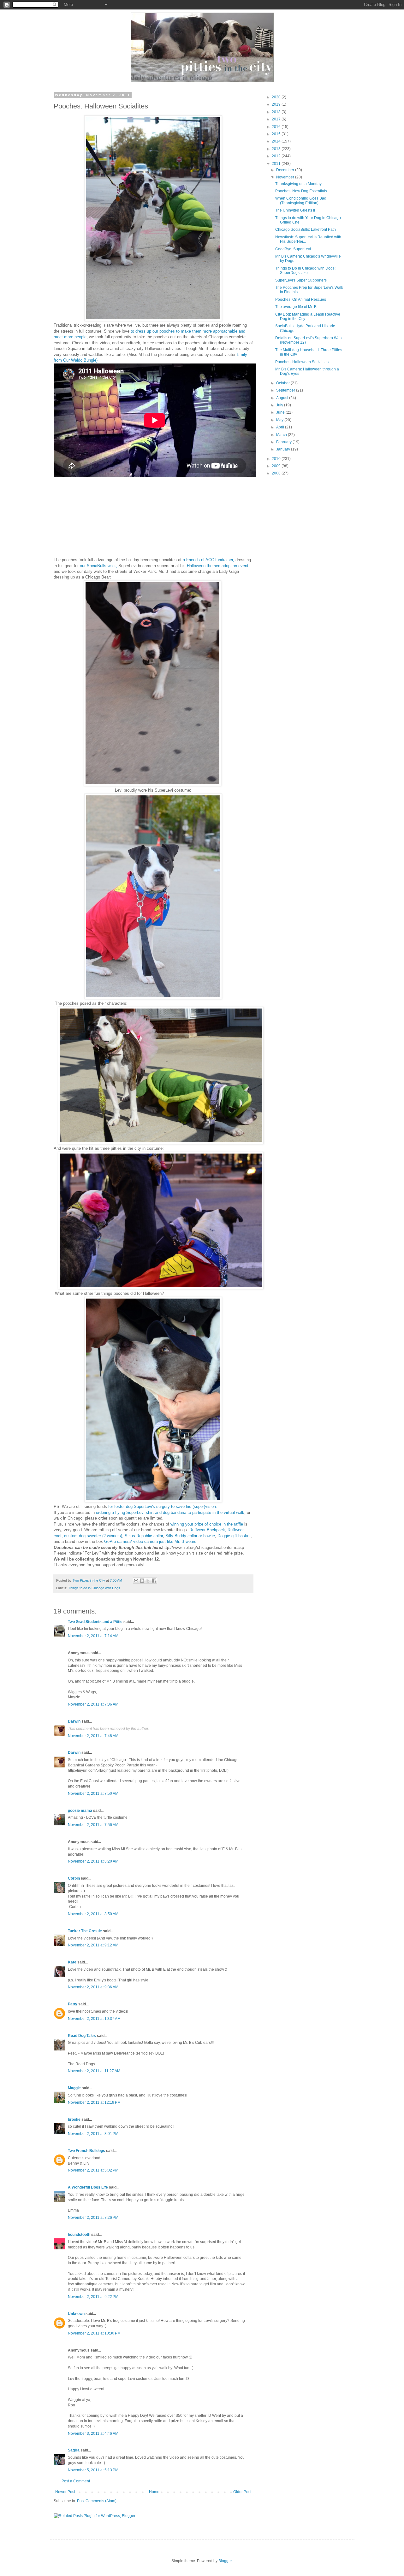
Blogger (225, 2561)
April (281, 427)
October (283, 383)
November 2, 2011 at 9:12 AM (93, 1945)
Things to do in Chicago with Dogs (94, 1588)
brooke (74, 2120)
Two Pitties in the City (89, 1580)
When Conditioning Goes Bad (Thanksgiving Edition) (301, 201)
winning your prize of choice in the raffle (207, 1524)
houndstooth (79, 2235)
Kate (72, 1962)
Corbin (74, 1878)
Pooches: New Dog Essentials (301, 191)
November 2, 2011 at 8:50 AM (93, 1914)
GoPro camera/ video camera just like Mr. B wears (150, 1541)
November (286, 177)
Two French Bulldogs (86, 2151)
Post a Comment (76, 2481)
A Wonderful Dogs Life (88, 2187)
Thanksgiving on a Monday (298, 184)
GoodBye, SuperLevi (293, 249)
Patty (73, 2004)
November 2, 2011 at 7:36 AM (93, 1704)
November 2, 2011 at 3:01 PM (93, 2134)
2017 (277, 119)
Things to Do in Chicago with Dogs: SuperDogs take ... (305, 270)
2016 (277, 127)
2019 (277, 104)
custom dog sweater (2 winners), (94, 1536)
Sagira (74, 2450)
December (286, 170)
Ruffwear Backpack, (208, 1530)
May (280, 420)
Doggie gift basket (234, 1536)
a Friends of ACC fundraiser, (208, 560)
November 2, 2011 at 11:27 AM (94, 2071)
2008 (277, 473)
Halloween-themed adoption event (218, 566)
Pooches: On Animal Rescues (301, 299)
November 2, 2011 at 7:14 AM (93, 1636)
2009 (277, 466)
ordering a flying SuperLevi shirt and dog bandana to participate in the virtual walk (170, 1512)
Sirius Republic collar (144, 1536)
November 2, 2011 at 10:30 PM (94, 2333)
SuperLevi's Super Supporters (301, 280)
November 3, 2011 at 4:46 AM (93, 2434)
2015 (277, 134)
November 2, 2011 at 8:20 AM (93, 1861)
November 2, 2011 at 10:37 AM (94, 2019)
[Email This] (136, 1581)
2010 (277, 459)
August (283, 398)
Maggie (74, 2088)
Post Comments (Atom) (97, 2501)
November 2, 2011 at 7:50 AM (93, 1794)
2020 (277, 97)
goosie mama (80, 1811)
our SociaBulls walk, (98, 566)
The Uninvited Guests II (295, 210)
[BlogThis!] (142, 1581)
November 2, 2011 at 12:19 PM (94, 2102)
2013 (277, 149)
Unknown (76, 2314)
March (282, 435)
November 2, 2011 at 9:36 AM (93, 1987)
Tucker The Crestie (85, 1931)
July (280, 405)
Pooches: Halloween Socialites (302, 362)
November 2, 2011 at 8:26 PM (93, 2218)
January (284, 449)
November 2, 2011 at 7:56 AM (93, 1825)
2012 (277, 156)
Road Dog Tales (82, 2036)
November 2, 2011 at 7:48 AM (93, 1736)
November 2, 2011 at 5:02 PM (93, 2170)
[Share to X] (148, 1581)
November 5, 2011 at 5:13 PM (93, 2470)
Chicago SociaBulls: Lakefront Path (306, 230)
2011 (277, 164)
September (286, 390)
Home (154, 2492)
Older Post (242, 2492)
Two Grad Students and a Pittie (95, 1622)
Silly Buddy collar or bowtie (190, 1536)
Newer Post (65, 2492)
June (281, 412)
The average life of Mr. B (296, 307)
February (284, 442)
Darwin (74, 1721)
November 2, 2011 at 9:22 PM (93, 2297)
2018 (277, 112)
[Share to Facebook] (154, 1581)
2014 (277, 141)
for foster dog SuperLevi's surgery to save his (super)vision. (163, 1506)
